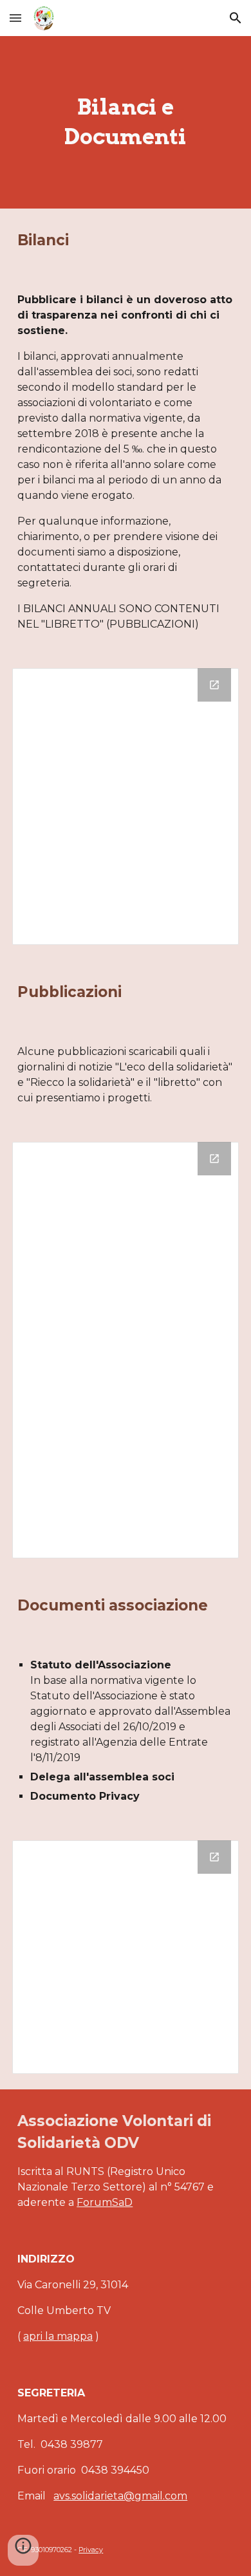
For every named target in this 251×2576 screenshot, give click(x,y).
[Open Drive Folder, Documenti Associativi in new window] (214, 1857)
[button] (15, 18)
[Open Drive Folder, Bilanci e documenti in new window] (214, 685)
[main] (126, 122)
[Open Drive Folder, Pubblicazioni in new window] (214, 1159)
